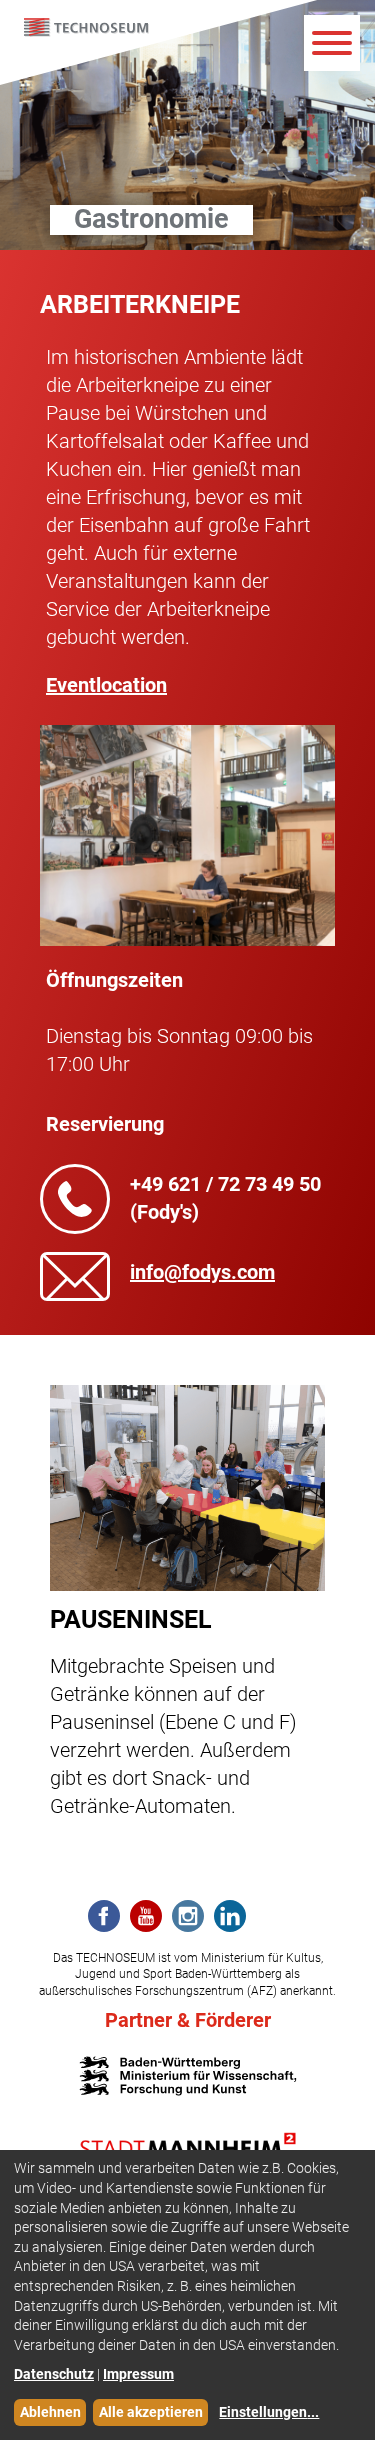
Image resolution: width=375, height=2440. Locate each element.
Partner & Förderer (188, 2020)
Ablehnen (50, 2412)
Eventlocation (106, 685)
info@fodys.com (202, 1272)
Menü (332, 43)
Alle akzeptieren (151, 2412)
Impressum (138, 2374)
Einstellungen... (269, 2412)
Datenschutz (54, 2374)
